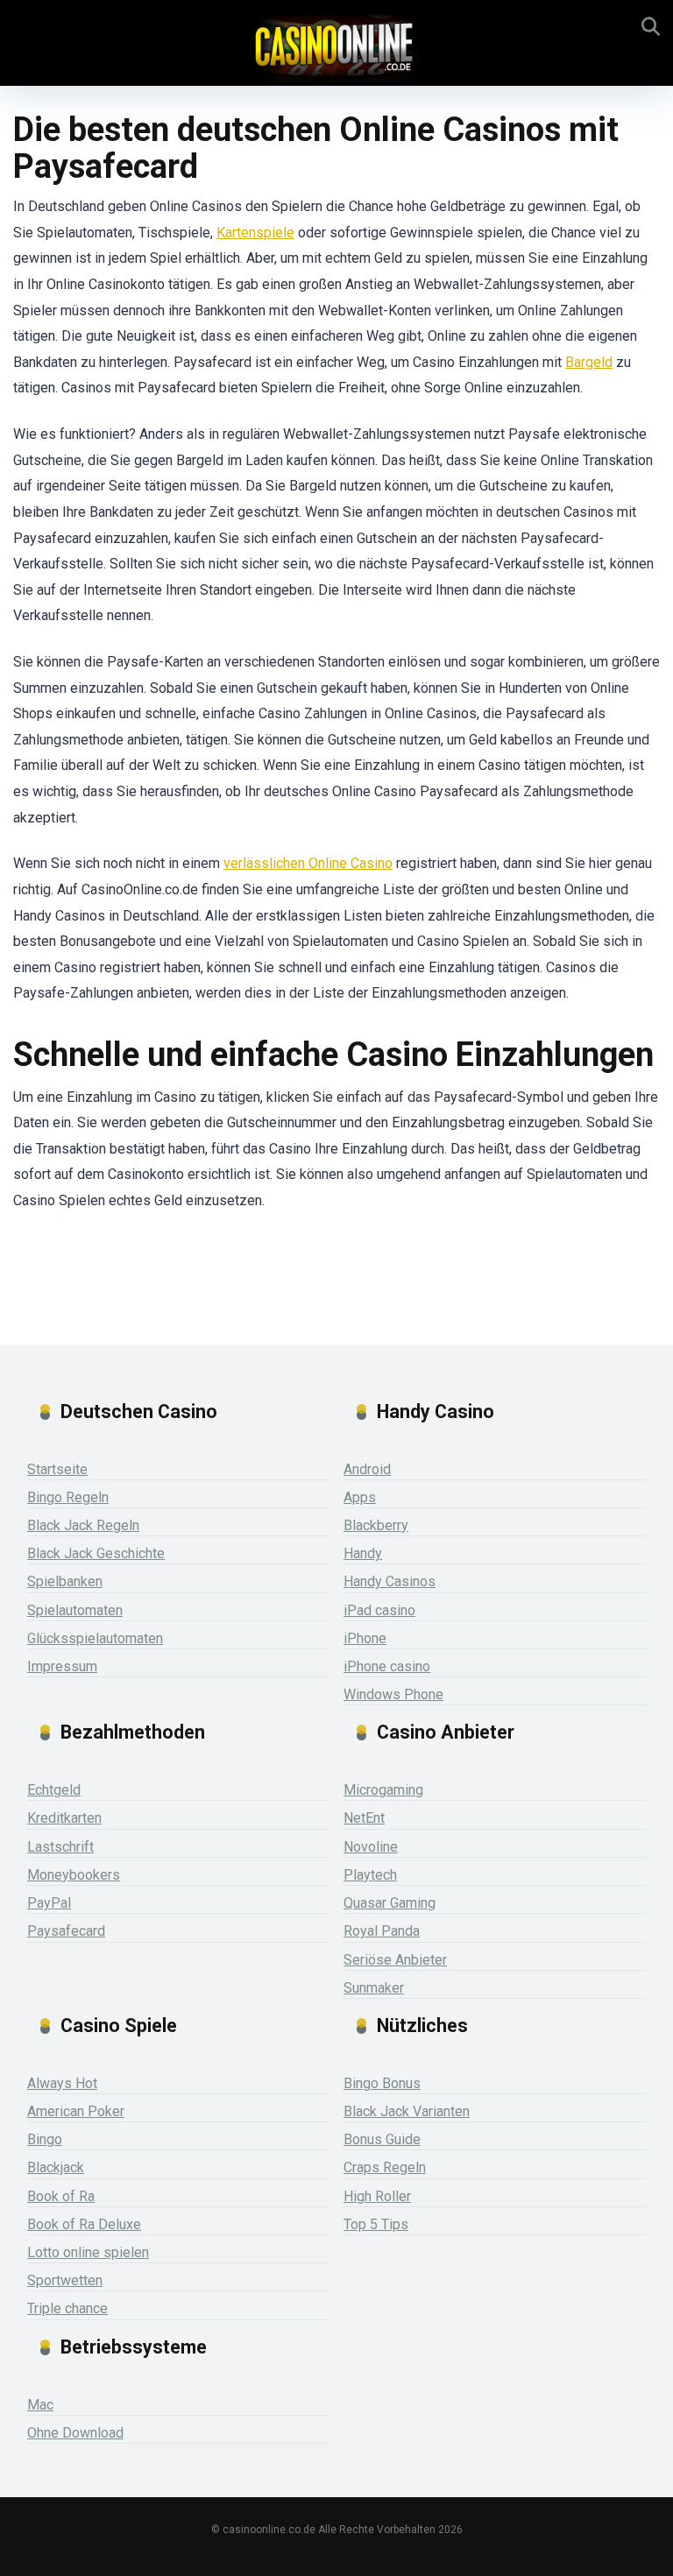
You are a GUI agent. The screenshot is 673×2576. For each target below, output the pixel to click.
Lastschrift (60, 1847)
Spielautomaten (75, 1610)
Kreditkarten (64, 1818)
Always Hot (62, 2083)
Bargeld (589, 362)
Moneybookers (74, 1875)
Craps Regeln (385, 2167)
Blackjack (56, 2167)
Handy (363, 1553)
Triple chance (67, 2308)
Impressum (62, 1666)
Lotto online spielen (88, 2252)
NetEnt (364, 1818)
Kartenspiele (255, 233)
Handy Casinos (390, 1581)
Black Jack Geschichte (96, 1553)
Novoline (371, 1847)
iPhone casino (387, 1666)
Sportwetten (65, 2280)
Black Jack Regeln (83, 1525)
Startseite (57, 1469)
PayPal (49, 1903)
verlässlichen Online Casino (308, 863)
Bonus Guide (382, 2139)
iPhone (365, 1638)
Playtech (370, 1875)
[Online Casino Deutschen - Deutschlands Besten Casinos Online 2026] (336, 46)
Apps (360, 1497)
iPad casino (379, 1610)
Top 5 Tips (376, 2224)
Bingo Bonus (382, 2083)
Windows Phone (393, 1694)
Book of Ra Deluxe (84, 2224)
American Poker (76, 2111)
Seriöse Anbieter (395, 1960)
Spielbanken (65, 1581)
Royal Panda (382, 1931)
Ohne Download (75, 2433)
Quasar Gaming (390, 1903)
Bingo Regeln (68, 1497)
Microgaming (383, 1790)
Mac (40, 2405)
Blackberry (376, 1525)
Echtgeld (54, 1790)
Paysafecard (66, 1931)
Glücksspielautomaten (95, 1638)
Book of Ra (61, 2196)
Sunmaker (374, 1988)
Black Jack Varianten (407, 2111)
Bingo (45, 2139)
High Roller (377, 2196)
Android (367, 1469)
